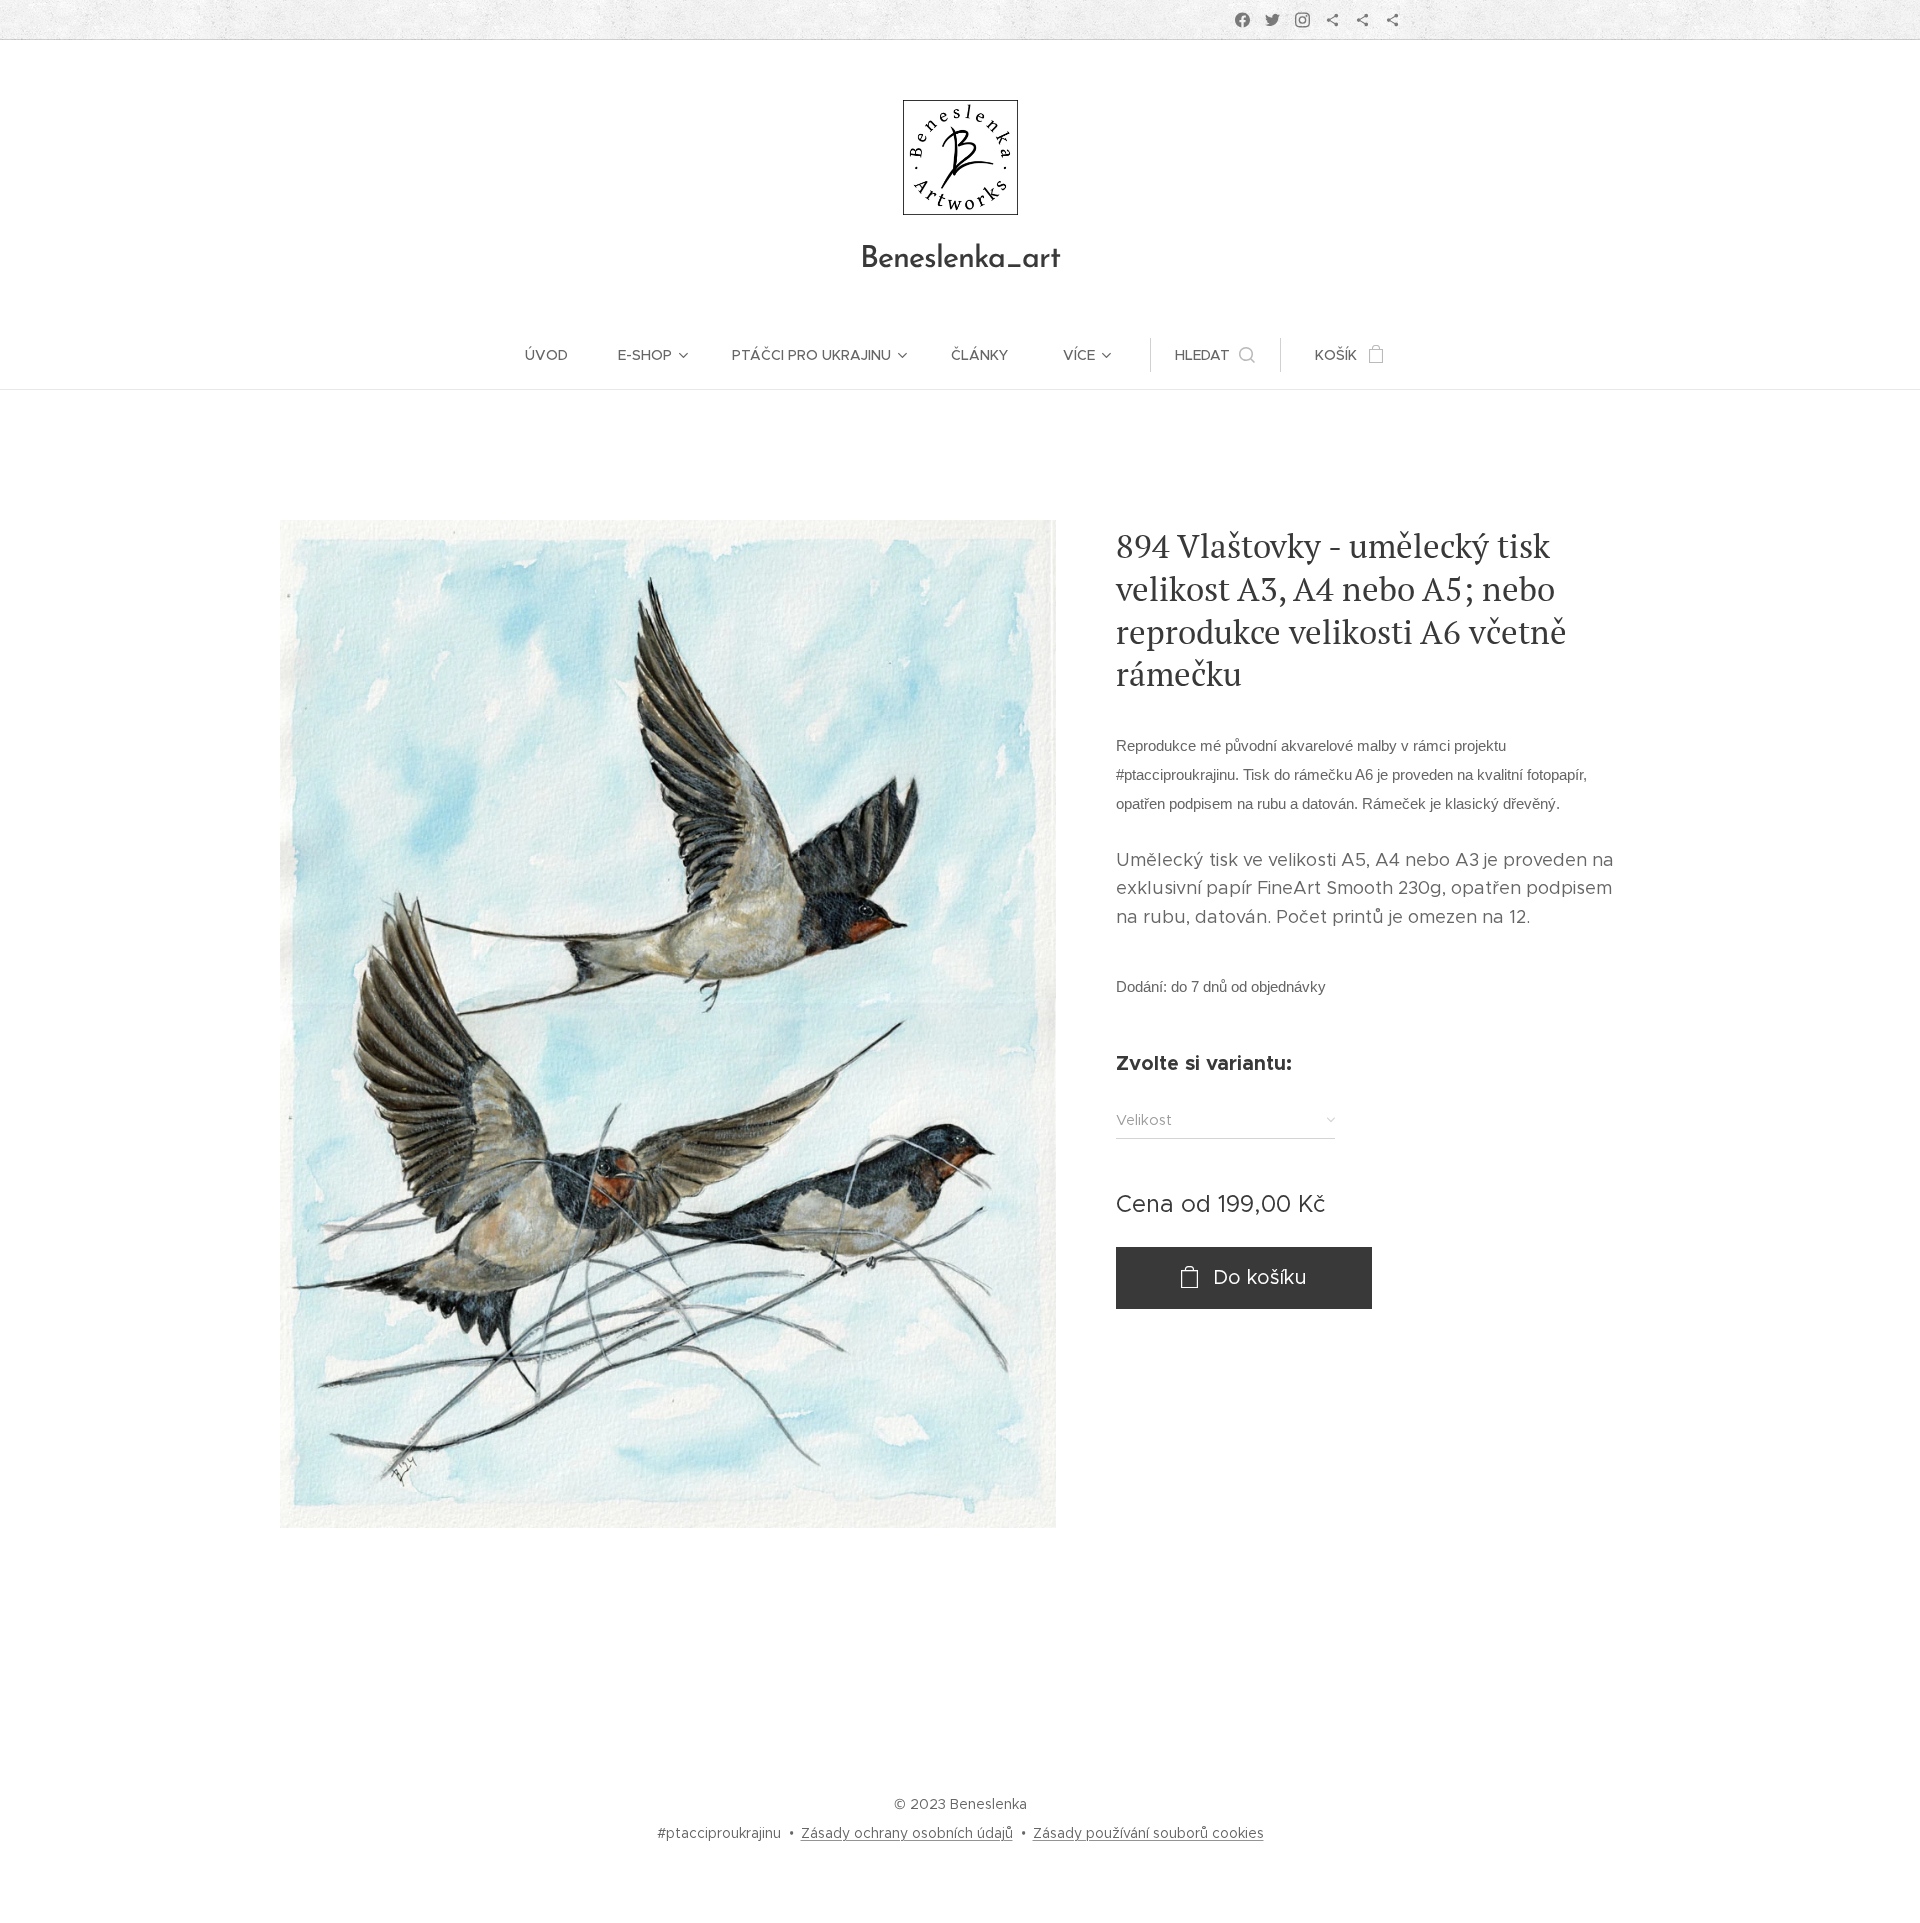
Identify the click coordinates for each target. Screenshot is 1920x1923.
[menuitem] (559, 355)
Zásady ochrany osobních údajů (907, 1833)
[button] (1215, 355)
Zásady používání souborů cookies (1148, 1833)
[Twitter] (1272, 20)
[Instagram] (1302, 20)
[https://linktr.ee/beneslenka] (1392, 20)
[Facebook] (1242, 20)
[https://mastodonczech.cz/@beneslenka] (1362, 20)
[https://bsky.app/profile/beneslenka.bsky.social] (1332, 20)
